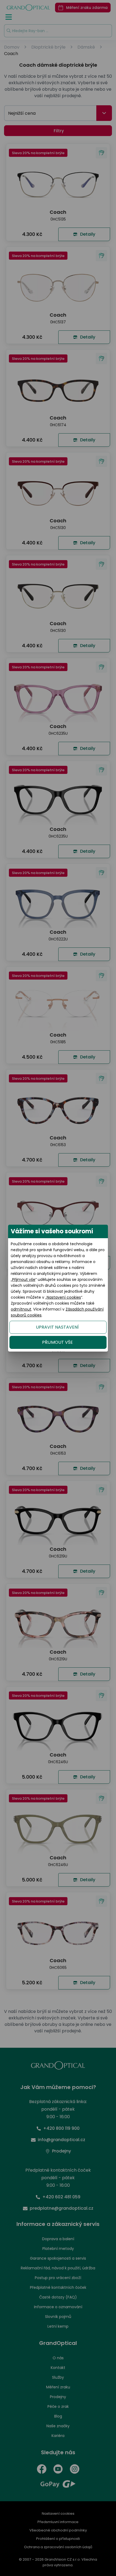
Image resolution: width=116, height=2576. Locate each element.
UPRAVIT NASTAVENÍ (57, 1327)
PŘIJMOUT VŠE (57, 1342)
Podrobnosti (58, 2566)
